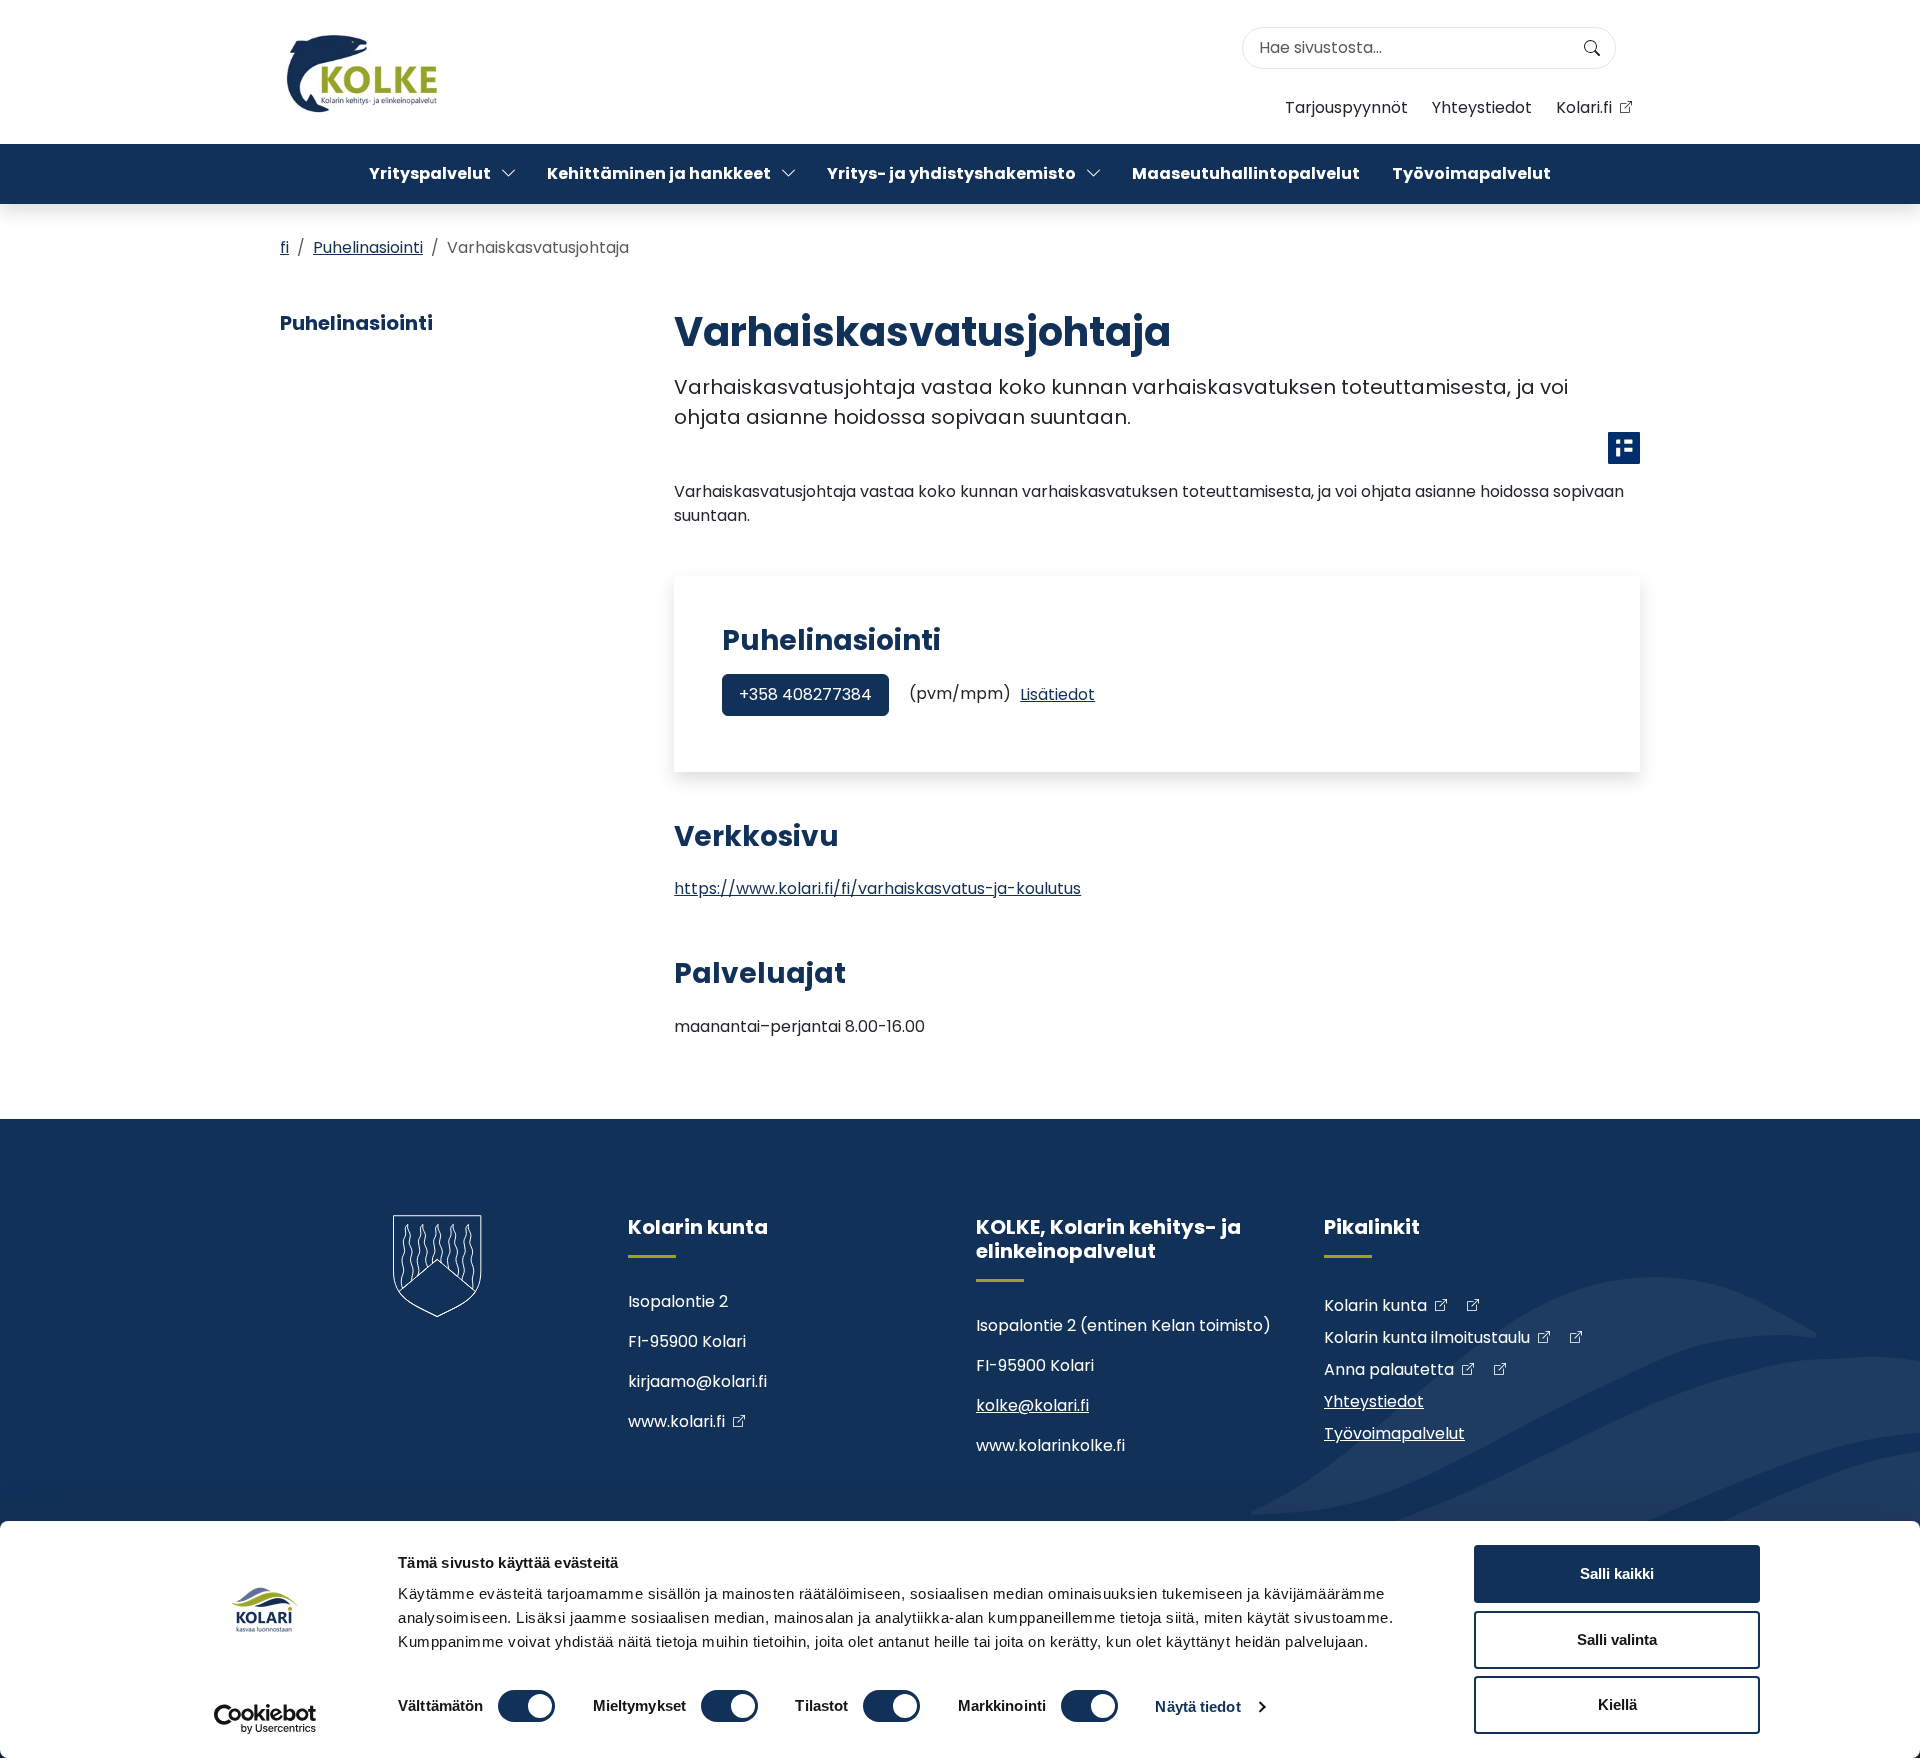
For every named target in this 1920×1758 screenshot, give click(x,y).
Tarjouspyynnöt (1346, 107)
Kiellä (1617, 1704)
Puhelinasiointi (368, 247)
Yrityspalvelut (430, 173)
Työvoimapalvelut (1471, 173)
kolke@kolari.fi (1032, 1405)
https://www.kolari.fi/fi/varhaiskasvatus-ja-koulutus (877, 888)
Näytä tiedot (1197, 1706)
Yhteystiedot (1482, 107)
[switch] (729, 1706)
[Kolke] (364, 72)
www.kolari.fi (676, 1421)
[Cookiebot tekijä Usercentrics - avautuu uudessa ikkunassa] (265, 1719)
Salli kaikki (1617, 1573)
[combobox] (1429, 48)
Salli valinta (1617, 1639)
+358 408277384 (805, 694)
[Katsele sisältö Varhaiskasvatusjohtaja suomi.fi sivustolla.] (1624, 448)
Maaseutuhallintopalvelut (1246, 173)
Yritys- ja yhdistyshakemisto (951, 173)
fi (284, 247)
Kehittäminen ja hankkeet (659, 173)
